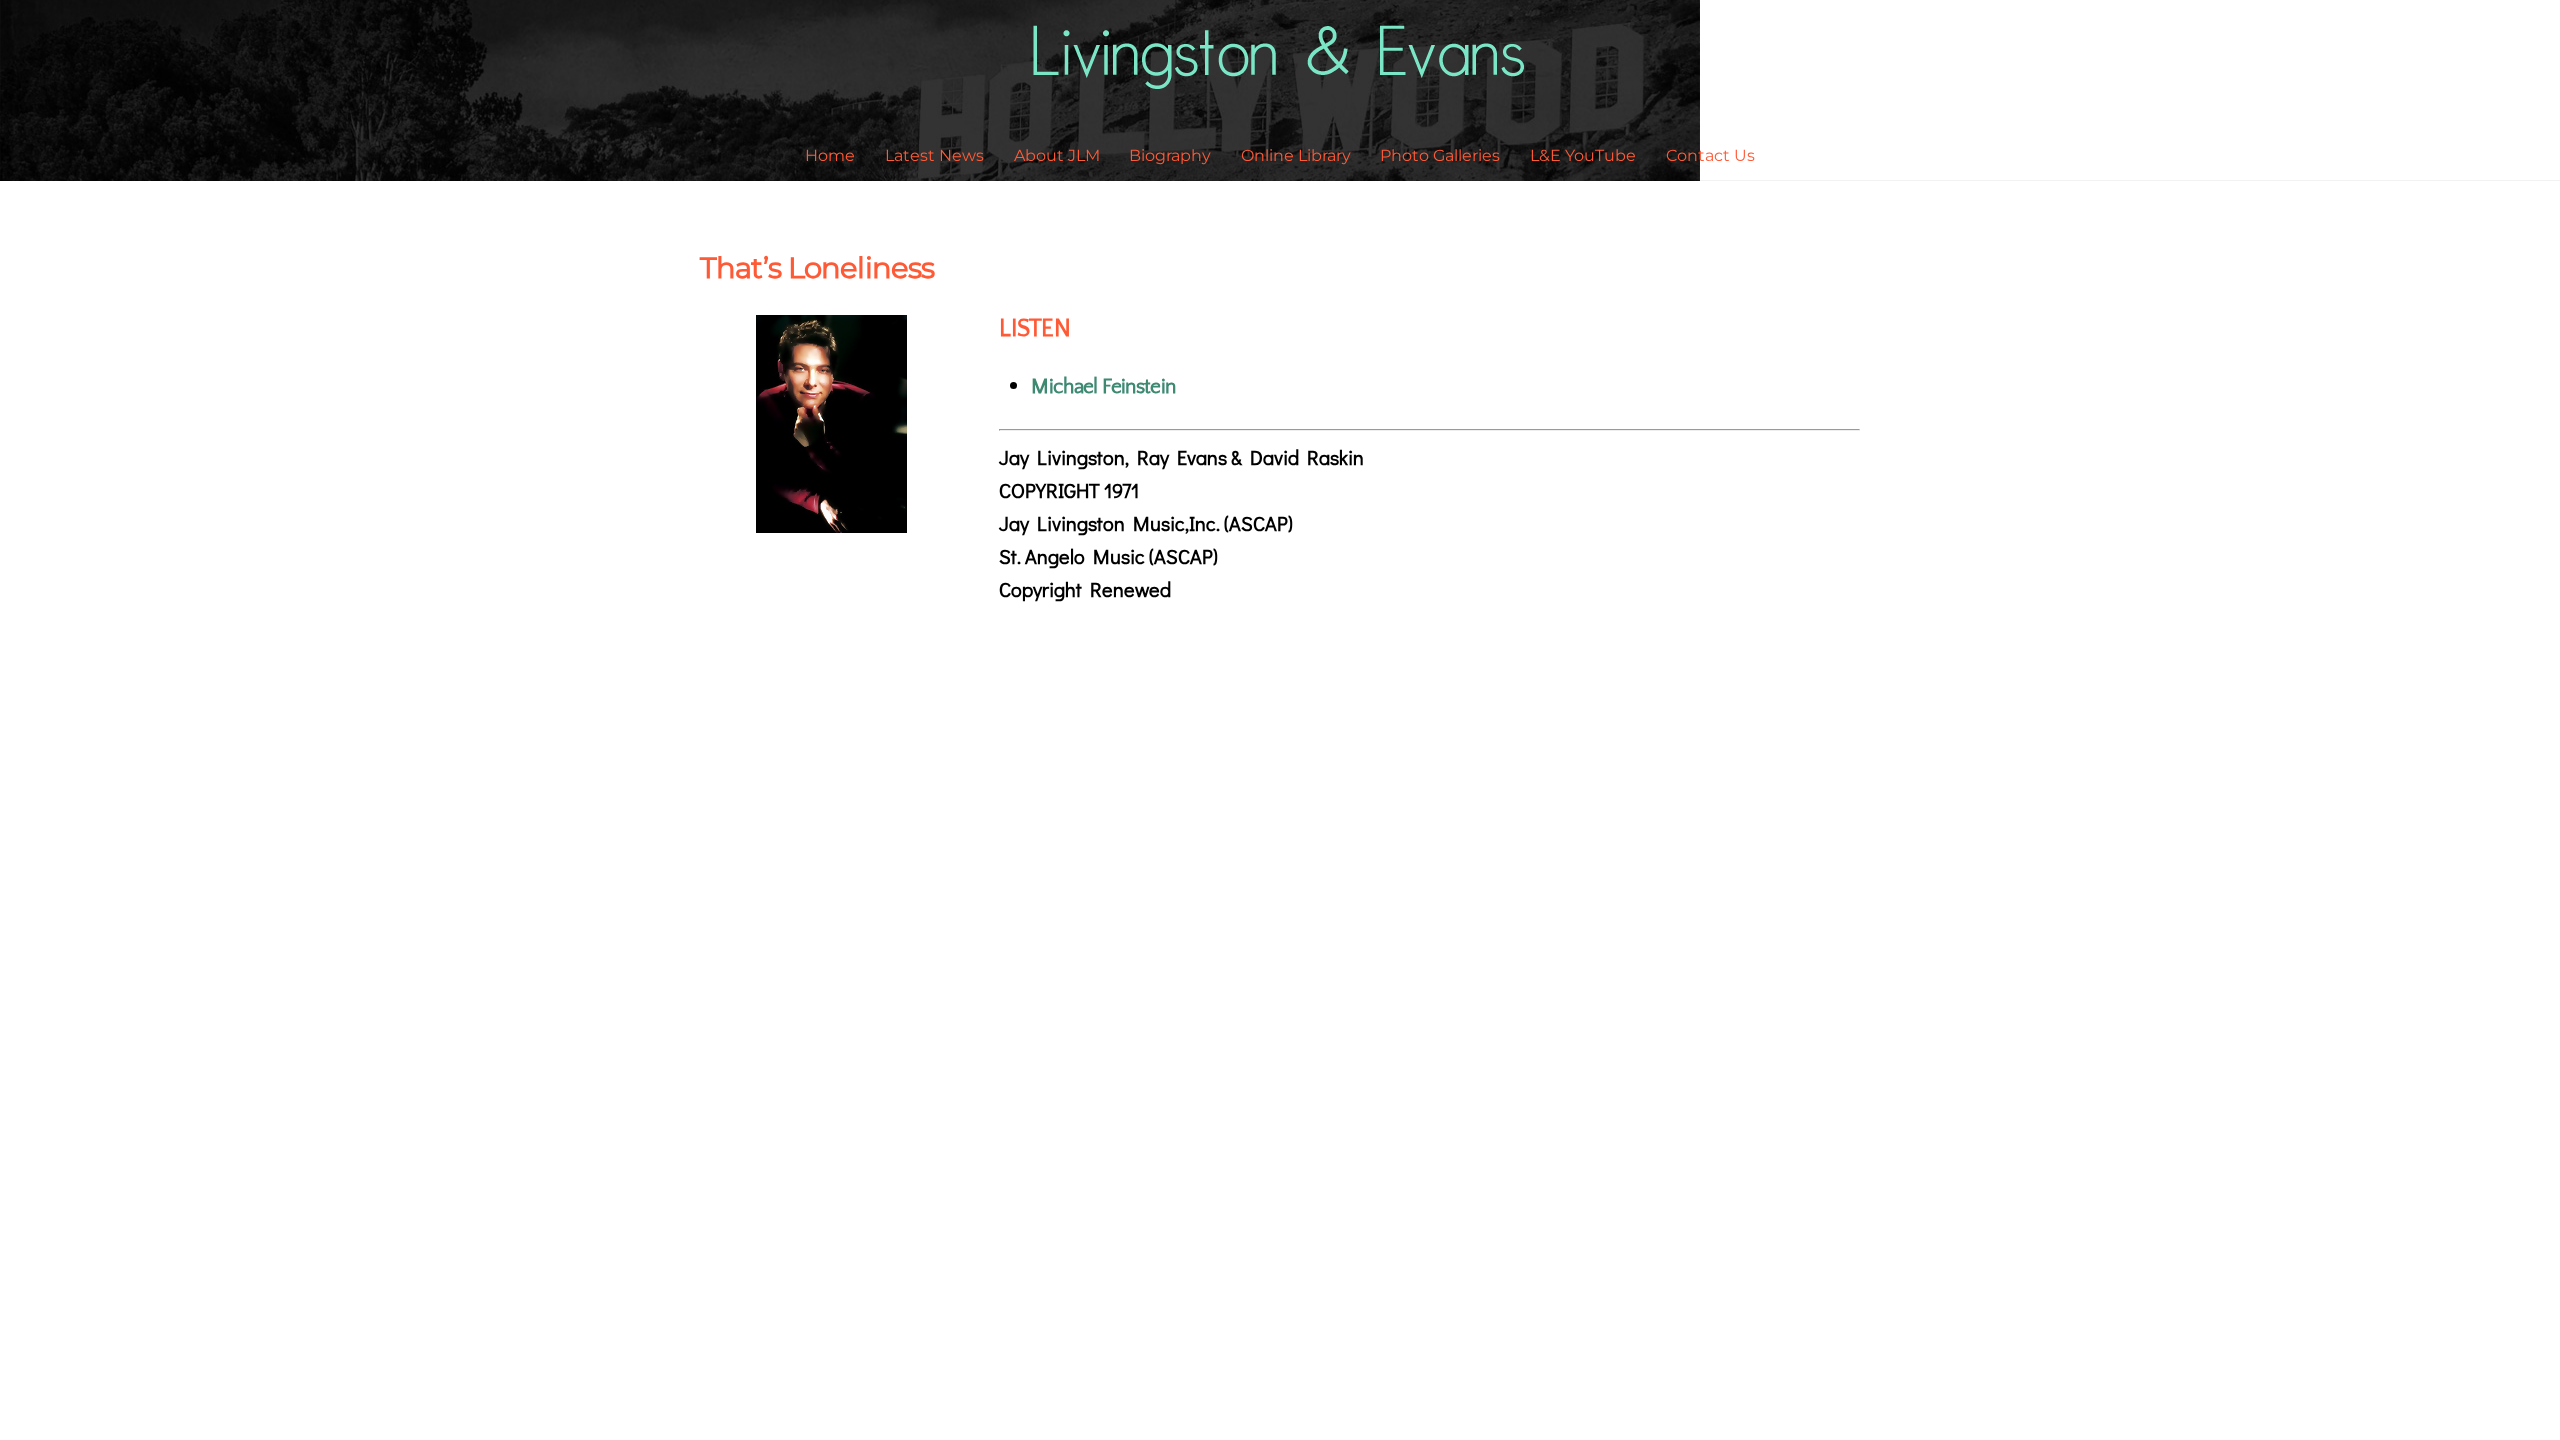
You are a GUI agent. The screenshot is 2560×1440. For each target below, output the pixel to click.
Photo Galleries (1440, 155)
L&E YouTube (1583, 155)
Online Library (1296, 155)
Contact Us (1710, 155)
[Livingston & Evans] (1280, 76)
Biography (1170, 155)
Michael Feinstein (1103, 386)
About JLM (1057, 155)
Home (830, 155)
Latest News (934, 155)
